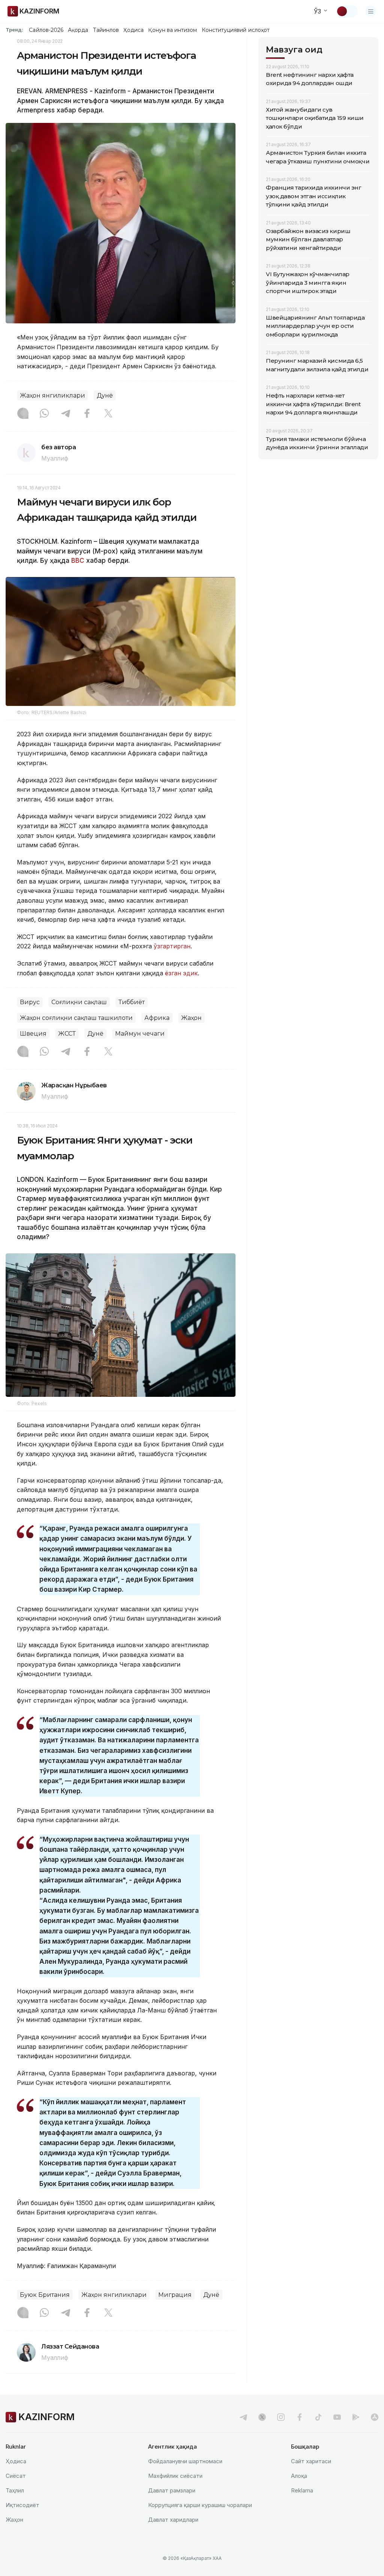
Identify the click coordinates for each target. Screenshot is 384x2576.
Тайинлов (106, 30)
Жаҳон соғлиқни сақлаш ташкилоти (76, 1018)
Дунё (105, 395)
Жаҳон (191, 1018)
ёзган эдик (181, 973)
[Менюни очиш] (371, 11)
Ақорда (78, 30)
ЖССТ (67, 1034)
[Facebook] (87, 414)
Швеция (33, 1034)
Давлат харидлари (173, 2520)
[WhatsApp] (44, 414)
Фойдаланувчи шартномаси (185, 2461)
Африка (157, 1018)
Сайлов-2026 (46, 30)
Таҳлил (15, 2490)
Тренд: (14, 30)
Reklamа (302, 2490)
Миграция (175, 2295)
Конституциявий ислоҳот (236, 30)
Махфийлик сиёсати (175, 2476)
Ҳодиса (133, 30)
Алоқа (299, 2476)
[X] (108, 414)
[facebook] (300, 2417)
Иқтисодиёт (22, 2505)
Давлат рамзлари (172, 2490)
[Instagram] (23, 414)
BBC (78, 561)
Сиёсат (16, 2476)
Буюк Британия (45, 2295)
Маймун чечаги (140, 1034)
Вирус (30, 1002)
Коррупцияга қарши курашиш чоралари (200, 2505)
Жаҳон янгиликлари (52, 395)
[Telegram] (66, 414)
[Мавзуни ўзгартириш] (347, 11)
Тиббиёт (132, 1002)
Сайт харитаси (311, 2461)
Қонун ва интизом (172, 30)
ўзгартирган (172, 946)
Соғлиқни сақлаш (79, 1002)
